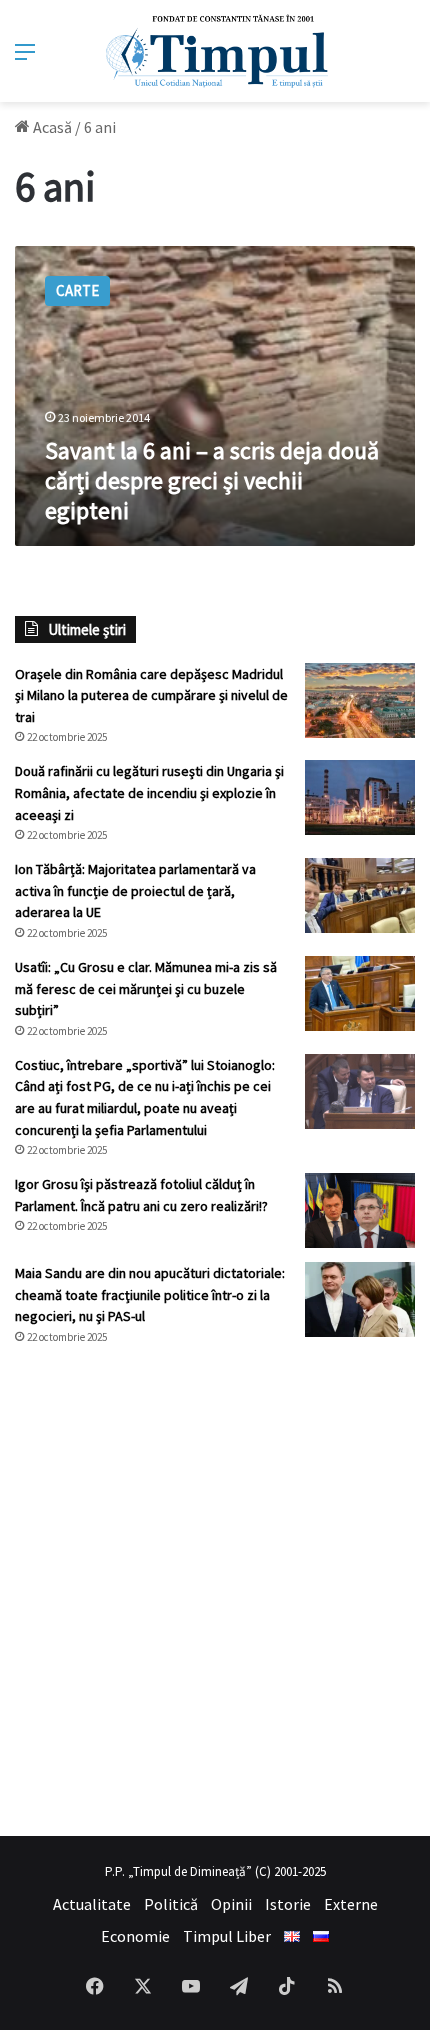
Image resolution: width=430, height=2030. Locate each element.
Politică (171, 1904)
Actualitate (92, 1904)
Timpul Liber (227, 1936)
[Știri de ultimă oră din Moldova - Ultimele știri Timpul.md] (215, 51)
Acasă (51, 127)
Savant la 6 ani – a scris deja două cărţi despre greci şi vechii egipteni (212, 480)
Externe (351, 1904)
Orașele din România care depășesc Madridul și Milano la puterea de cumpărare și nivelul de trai (151, 695)
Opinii (231, 1904)
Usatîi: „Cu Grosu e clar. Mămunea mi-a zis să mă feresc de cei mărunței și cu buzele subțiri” (146, 988)
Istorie (288, 1904)
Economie (135, 1936)
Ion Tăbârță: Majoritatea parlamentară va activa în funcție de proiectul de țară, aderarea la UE (135, 890)
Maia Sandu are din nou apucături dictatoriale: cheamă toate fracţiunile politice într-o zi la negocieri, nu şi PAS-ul (150, 1294)
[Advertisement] (215, 1591)
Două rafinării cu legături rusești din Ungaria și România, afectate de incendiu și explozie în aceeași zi (149, 792)
